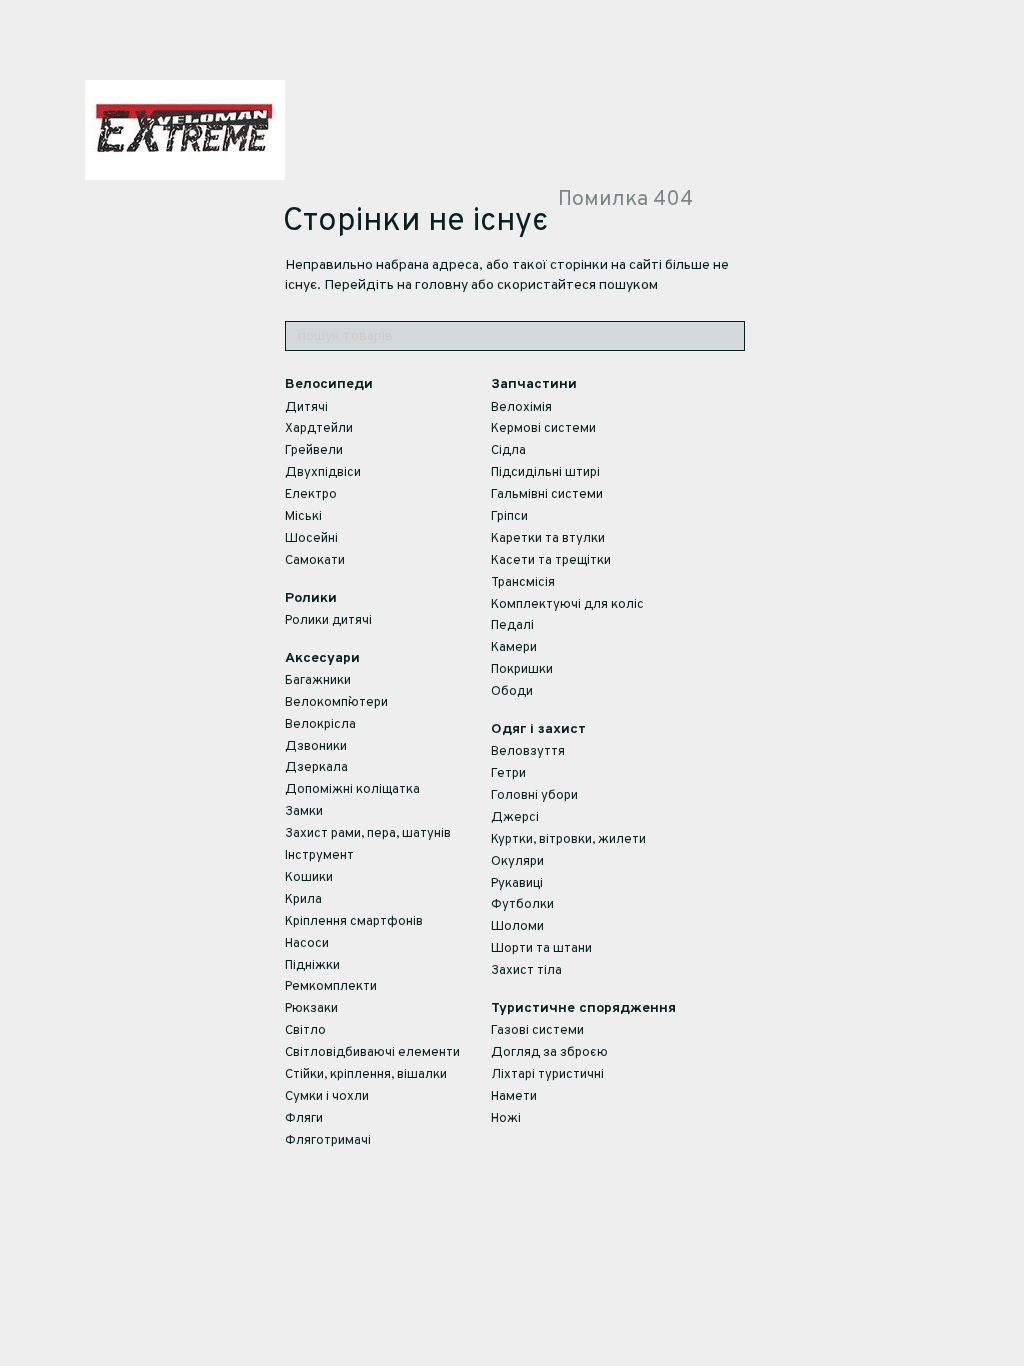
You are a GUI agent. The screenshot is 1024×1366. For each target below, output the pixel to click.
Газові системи (537, 1031)
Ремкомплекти (331, 987)
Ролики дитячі (328, 621)
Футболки (522, 905)
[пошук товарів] (729, 336)
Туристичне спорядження (583, 1008)
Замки (304, 812)
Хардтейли (319, 429)
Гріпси (509, 517)
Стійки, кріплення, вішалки (366, 1075)
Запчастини (534, 384)
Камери (514, 648)
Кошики (309, 878)
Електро (311, 495)
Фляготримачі (328, 1141)
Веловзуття (528, 752)
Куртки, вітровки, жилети (568, 840)
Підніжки (312, 966)
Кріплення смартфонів (354, 922)
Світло (305, 1031)
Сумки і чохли (327, 1097)
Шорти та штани (541, 949)
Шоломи (517, 927)
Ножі (506, 1119)
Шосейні (311, 539)
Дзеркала (316, 768)
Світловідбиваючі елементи (372, 1053)
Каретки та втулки (548, 539)
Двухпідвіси (323, 473)
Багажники (318, 681)
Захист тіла (526, 971)
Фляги (304, 1119)
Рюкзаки (311, 1009)
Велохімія (521, 408)
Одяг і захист (538, 729)
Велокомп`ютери (336, 703)
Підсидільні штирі (545, 473)
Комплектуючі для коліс (567, 605)
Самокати (315, 561)
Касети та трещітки (551, 561)
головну (441, 285)
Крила (303, 900)
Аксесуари (322, 658)
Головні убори (534, 796)
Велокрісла (320, 725)
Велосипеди (329, 384)
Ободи (512, 692)
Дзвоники (316, 747)
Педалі (512, 626)
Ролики (311, 598)
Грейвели (314, 451)
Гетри (508, 774)
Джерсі (515, 818)
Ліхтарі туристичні (547, 1075)
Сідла (508, 451)
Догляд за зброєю (549, 1053)
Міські (303, 517)
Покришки (522, 670)
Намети (514, 1097)
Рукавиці (517, 884)
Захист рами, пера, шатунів (368, 834)
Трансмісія (523, 583)
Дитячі (306, 408)
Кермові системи (543, 429)
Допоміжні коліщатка (352, 790)
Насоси (307, 944)
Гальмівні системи (547, 495)
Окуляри (517, 862)
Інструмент (319, 856)
